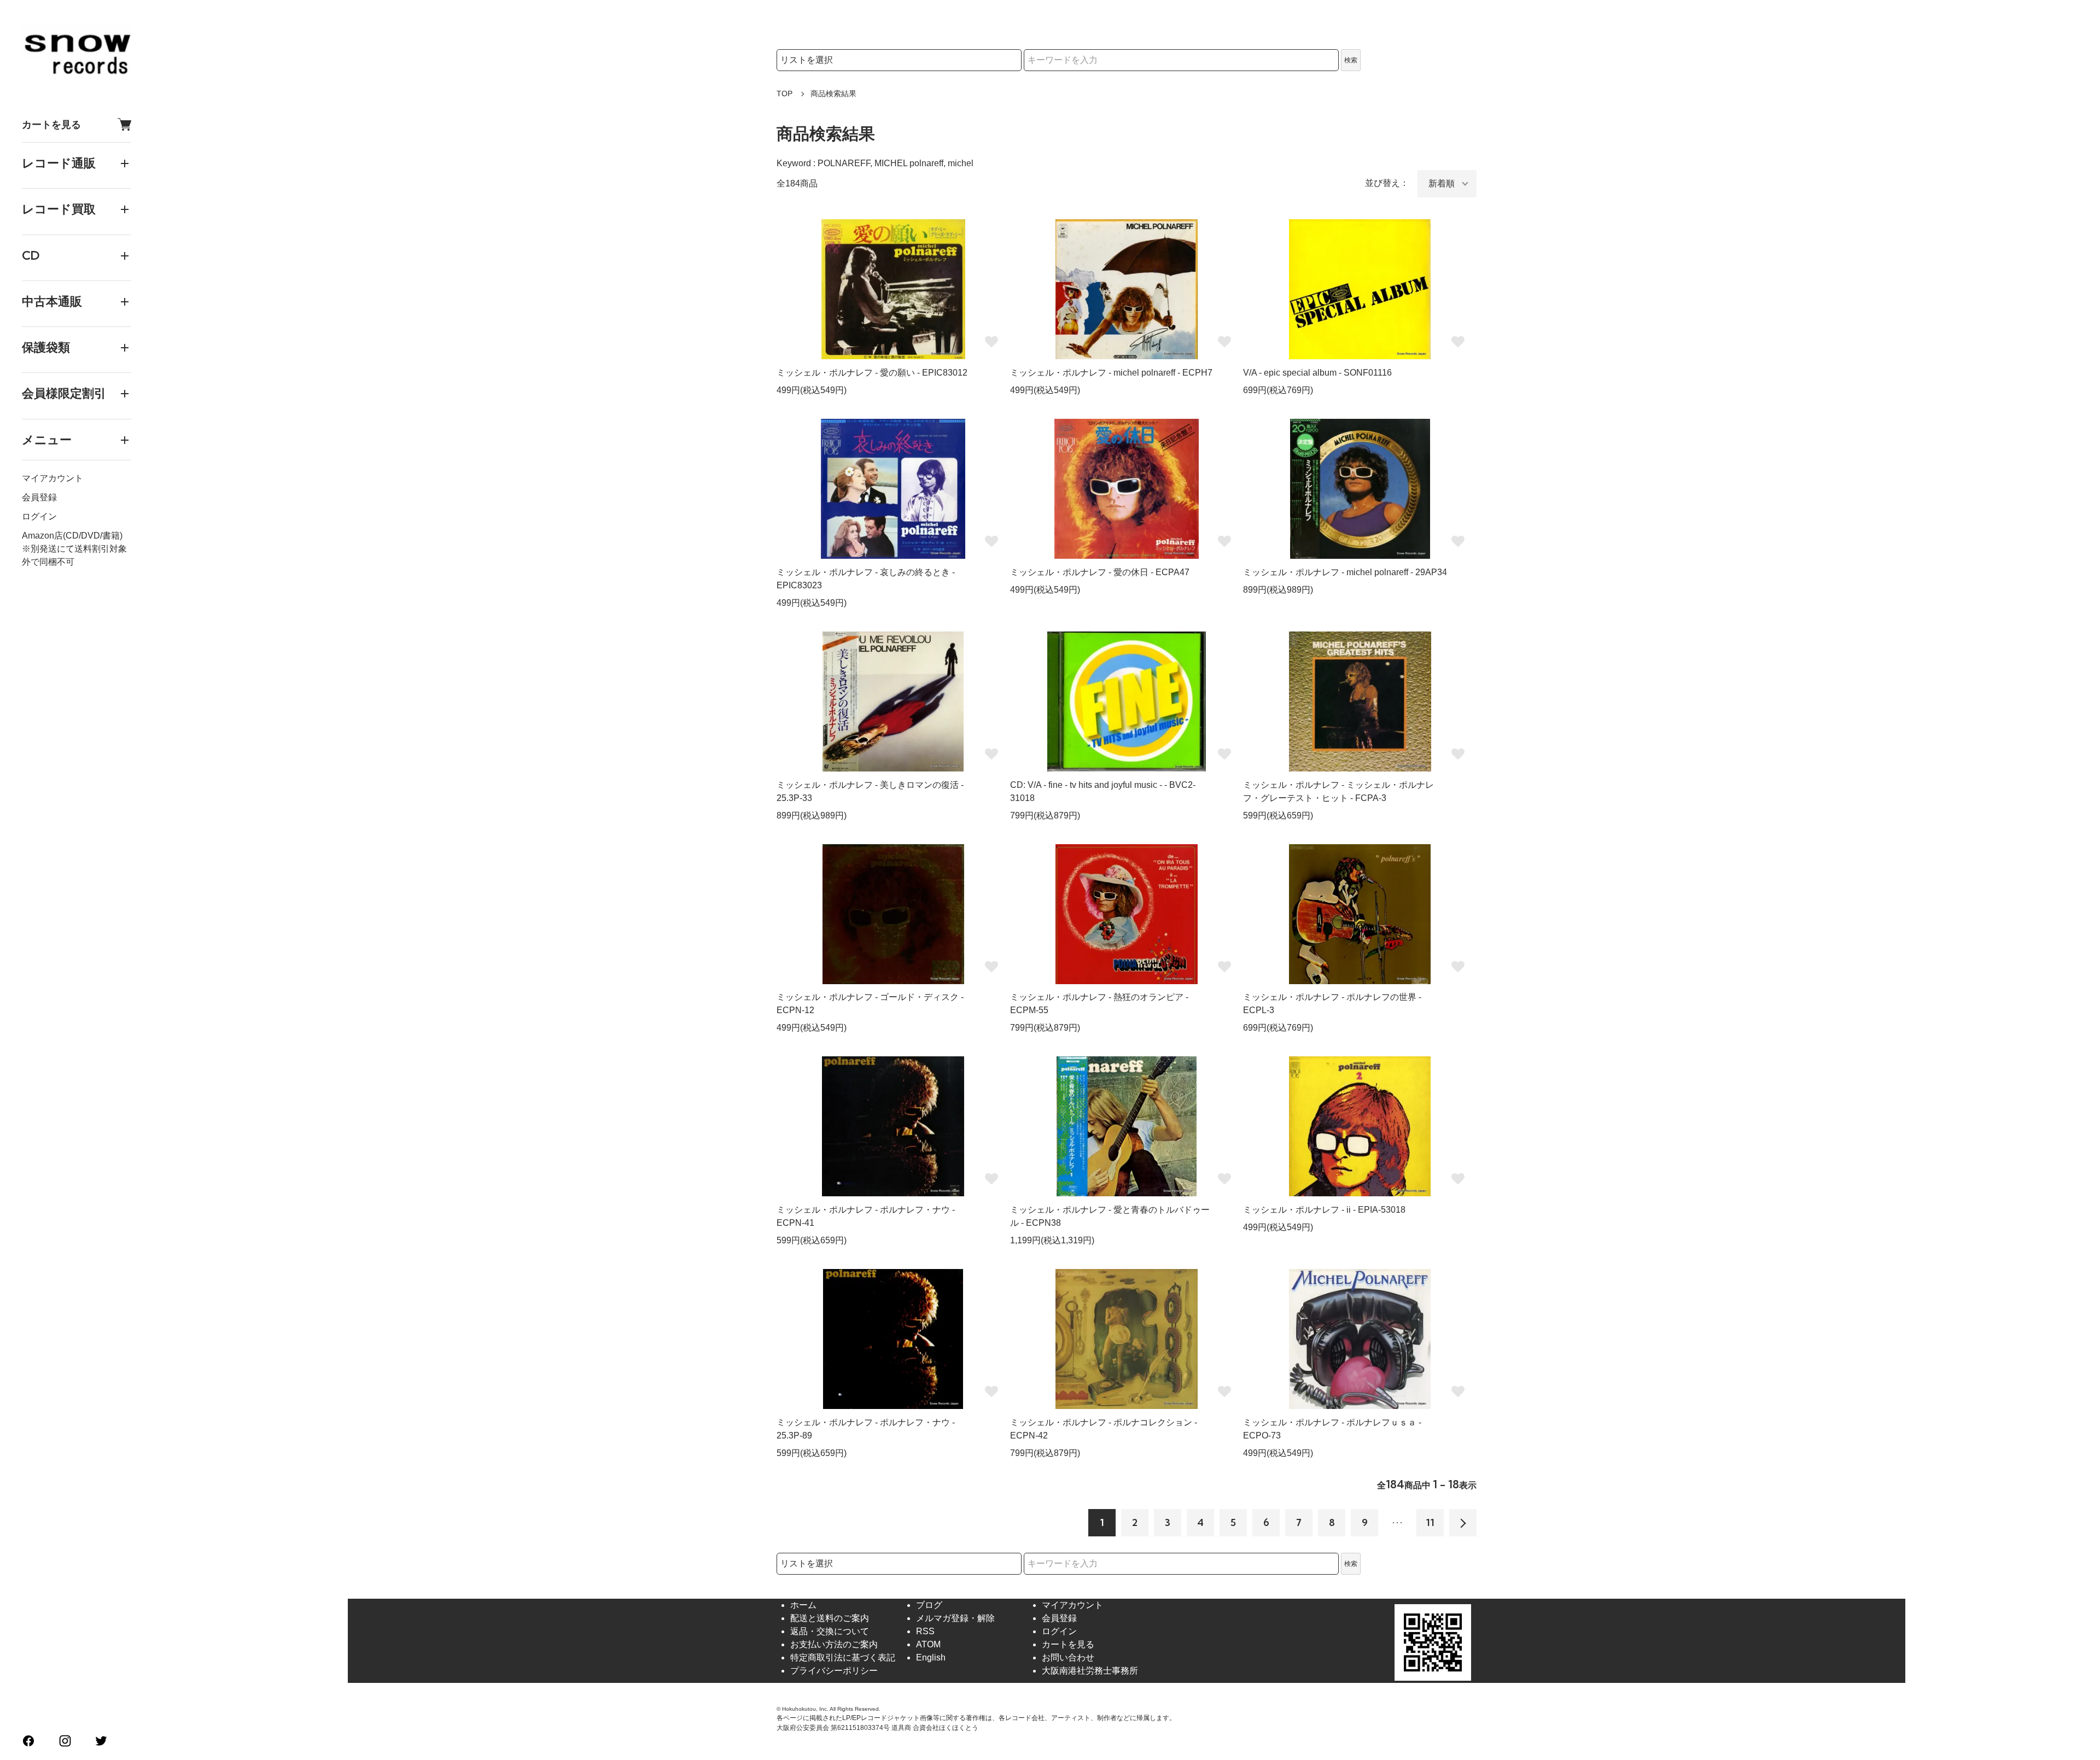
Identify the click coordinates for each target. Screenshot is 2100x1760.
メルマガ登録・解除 (955, 1618)
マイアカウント (52, 478)
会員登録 (39, 497)
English (931, 1657)
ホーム (803, 1605)
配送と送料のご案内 (830, 1618)
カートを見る (51, 124)
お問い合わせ (1068, 1657)
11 (1430, 1522)
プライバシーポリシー (834, 1671)
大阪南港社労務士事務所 (1090, 1671)
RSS (925, 1631)
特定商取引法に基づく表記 (843, 1657)
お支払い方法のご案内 (834, 1644)
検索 (1351, 60)
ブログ (929, 1605)
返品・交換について (830, 1631)
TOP (784, 93)
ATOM (928, 1644)
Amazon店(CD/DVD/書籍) (72, 536)
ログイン (39, 516)
